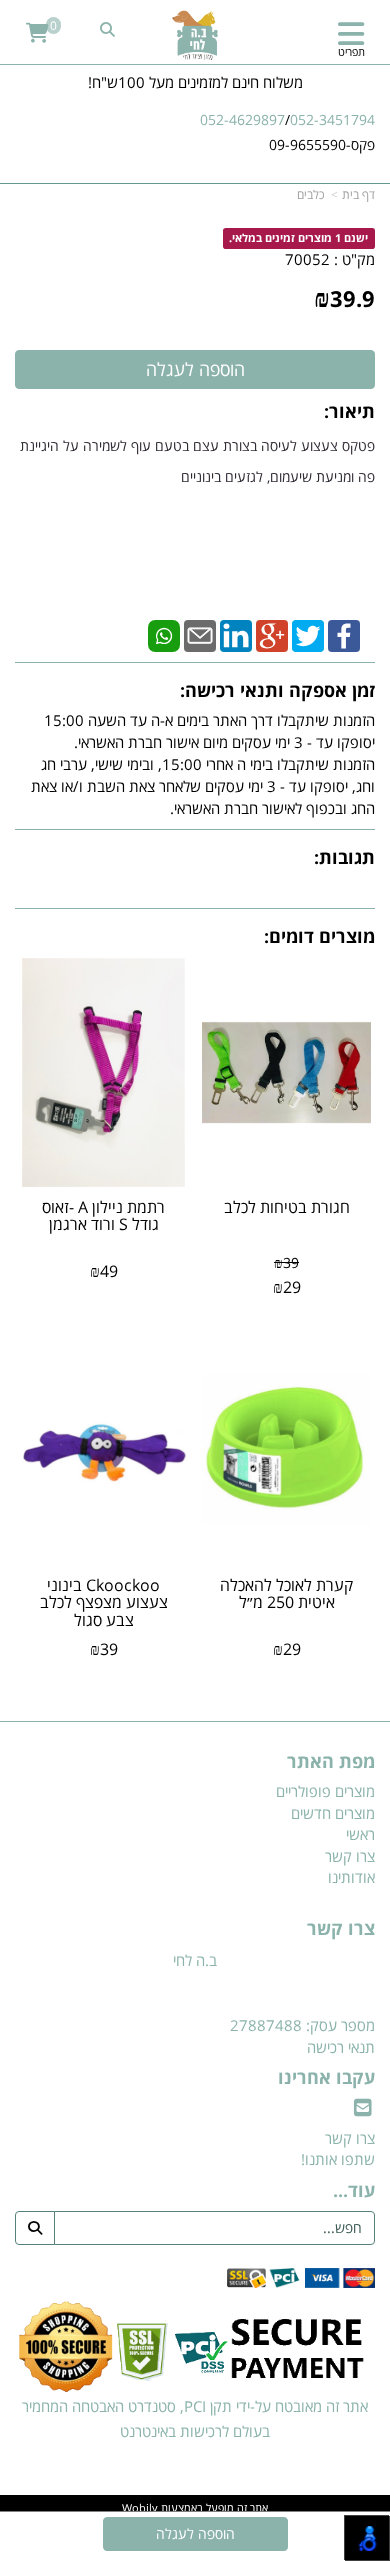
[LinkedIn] (236, 634)
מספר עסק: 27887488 (302, 2025)
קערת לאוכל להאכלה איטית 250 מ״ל (286, 1594)
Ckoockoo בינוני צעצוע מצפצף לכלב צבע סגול (104, 1602)
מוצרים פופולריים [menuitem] (325, 1791)
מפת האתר (331, 1762)
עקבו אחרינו (326, 2078)
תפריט (351, 51)
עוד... (354, 2191)
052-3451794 (332, 119)
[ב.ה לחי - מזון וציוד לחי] (195, 35)
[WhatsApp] (164, 634)
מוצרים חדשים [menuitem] (333, 1813)
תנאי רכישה (341, 2047)
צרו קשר (341, 1929)
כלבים (310, 194)
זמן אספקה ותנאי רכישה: (277, 690)
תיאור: (349, 411)
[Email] (200, 634)
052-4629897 (242, 119)
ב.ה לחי (195, 1960)
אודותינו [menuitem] (351, 1877)
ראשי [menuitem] (360, 1834)
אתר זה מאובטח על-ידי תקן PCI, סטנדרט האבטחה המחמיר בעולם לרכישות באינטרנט (195, 2419)
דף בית (358, 194)
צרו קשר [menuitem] (350, 1856)
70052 (307, 259)
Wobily (140, 2507)
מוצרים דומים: (319, 936)
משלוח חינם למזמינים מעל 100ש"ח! (195, 82)
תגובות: (344, 857)
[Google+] (272, 634)
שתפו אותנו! (338, 2159)
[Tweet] (308, 634)
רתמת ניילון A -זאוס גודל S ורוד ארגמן (103, 1216)
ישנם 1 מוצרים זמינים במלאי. (298, 238)
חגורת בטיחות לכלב (287, 1207)
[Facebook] (344, 634)
